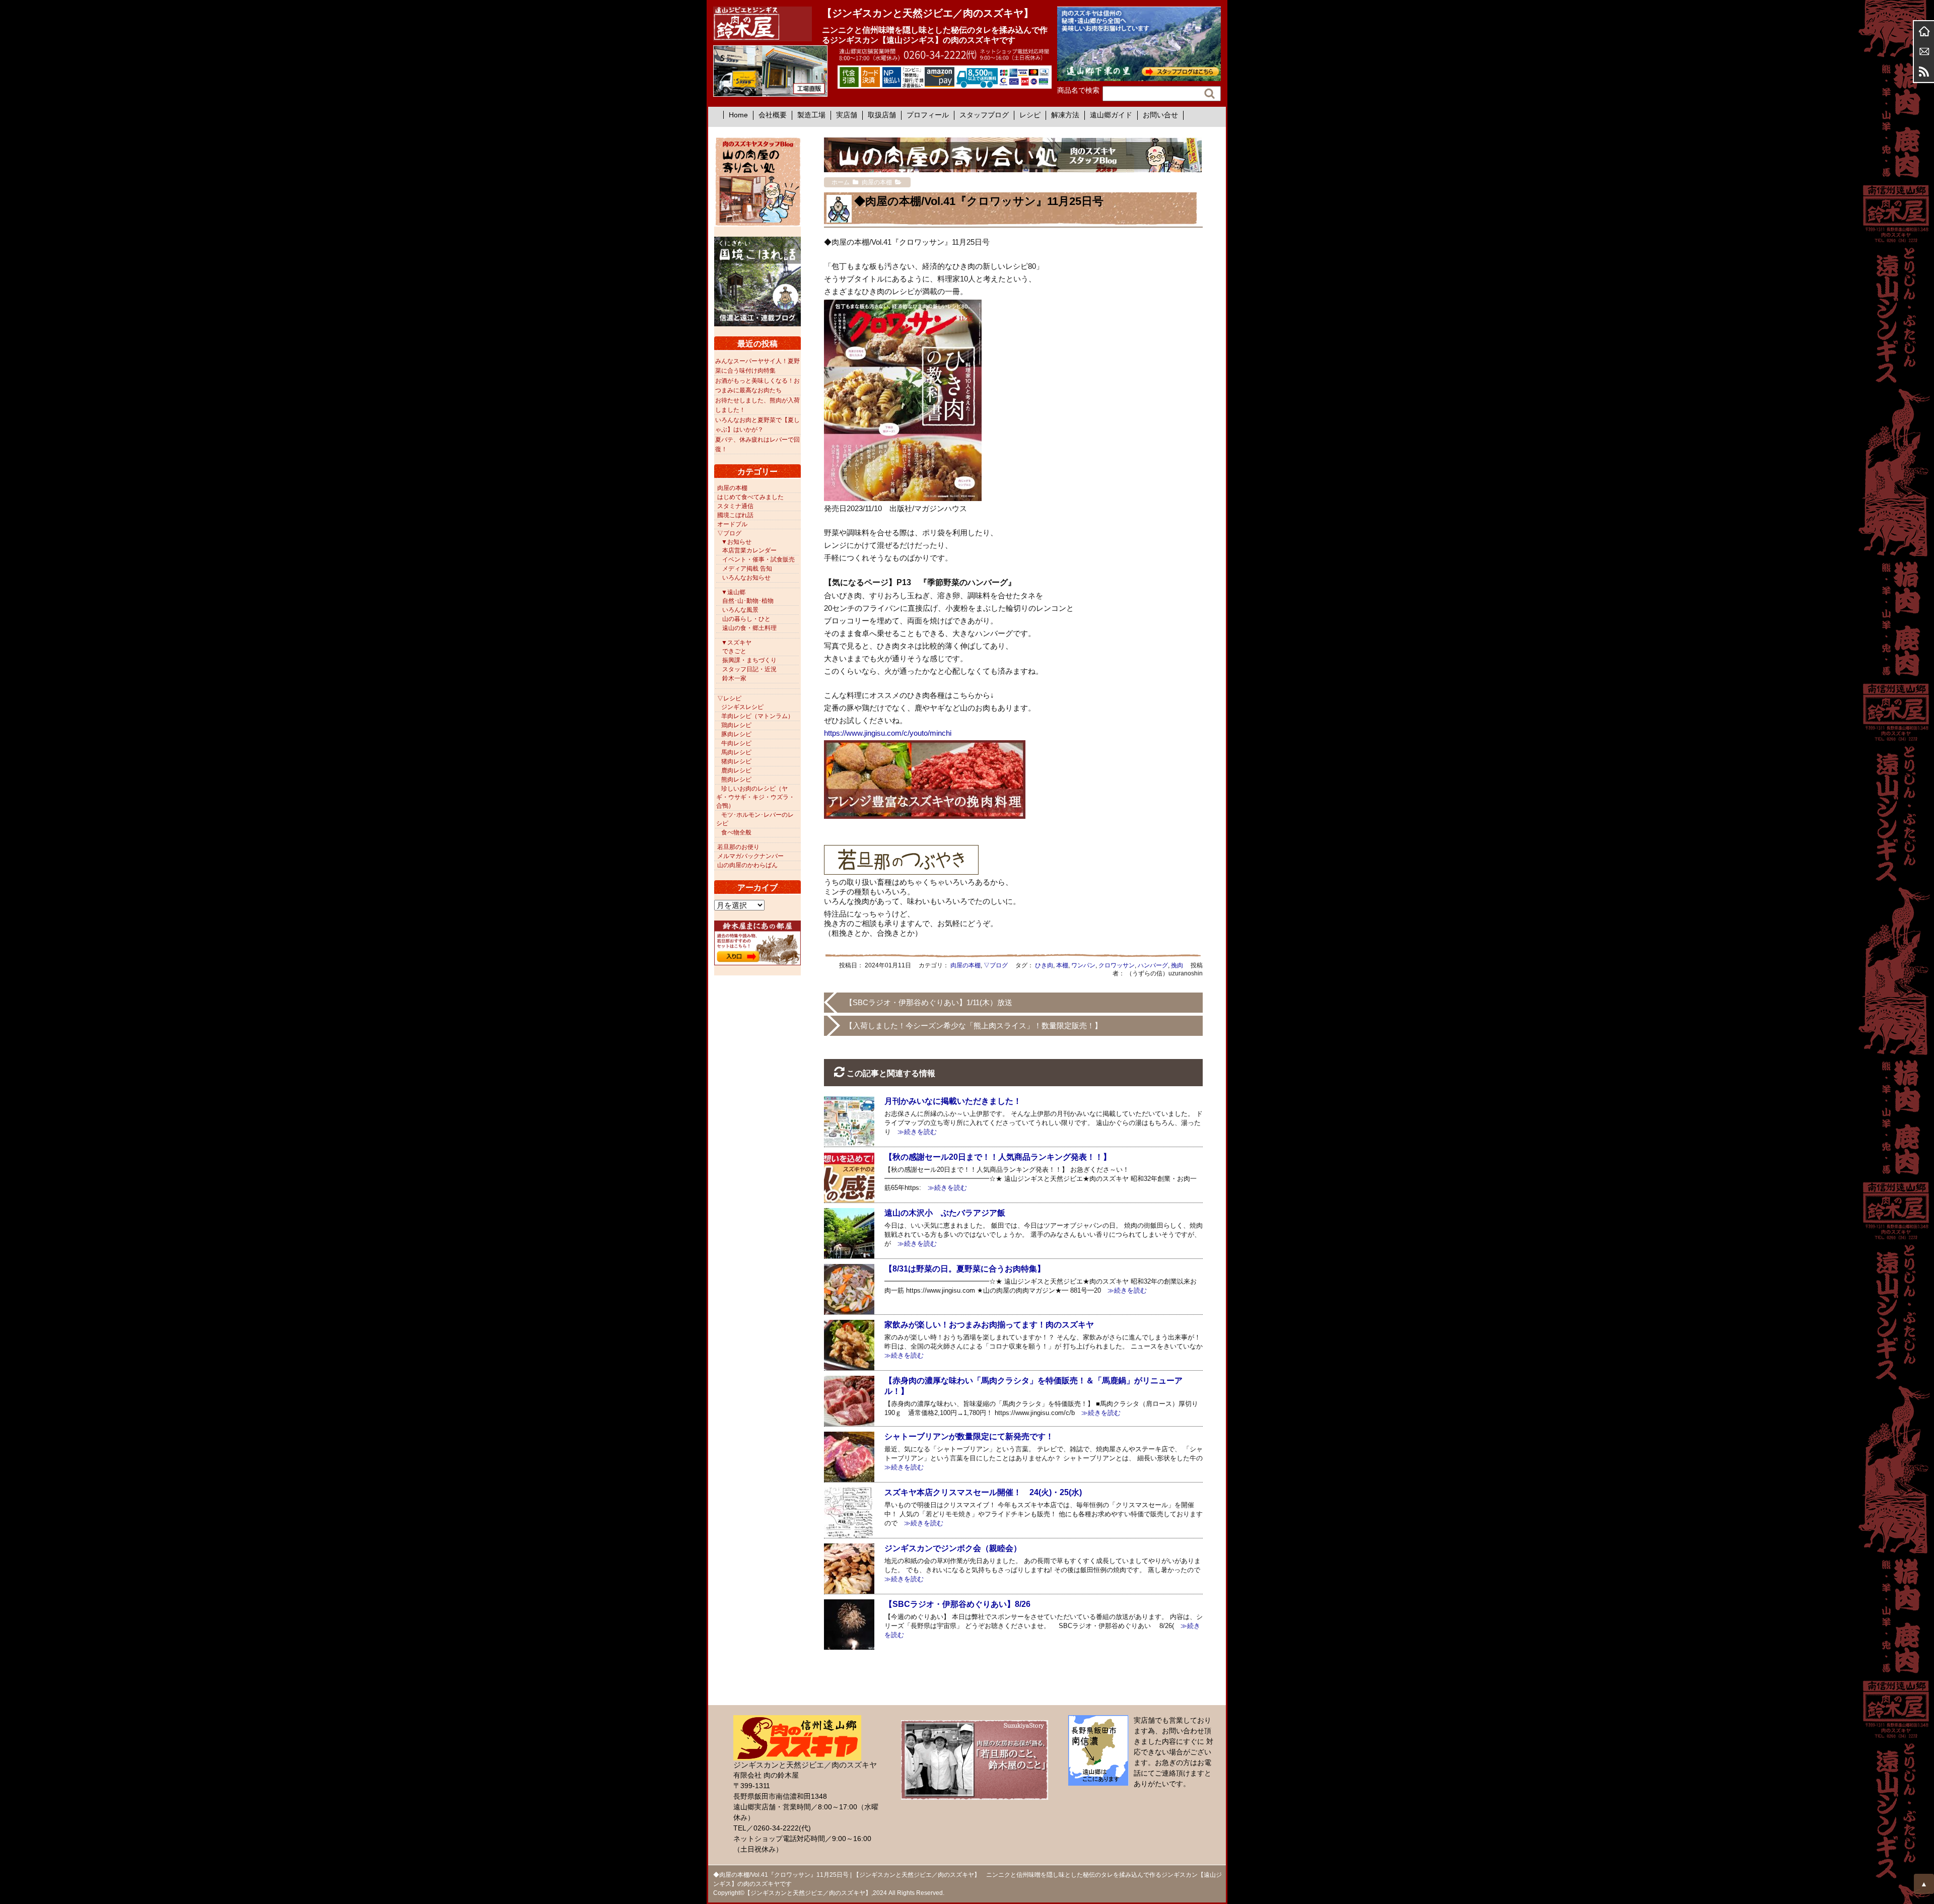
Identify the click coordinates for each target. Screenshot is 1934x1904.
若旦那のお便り (738, 847)
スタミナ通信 (735, 506)
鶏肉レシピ (736, 725)
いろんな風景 (740, 610)
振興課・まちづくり (749, 660)
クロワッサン (1117, 965)
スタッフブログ (984, 115)
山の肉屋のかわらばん (747, 865)
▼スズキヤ (736, 643)
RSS (1924, 72)
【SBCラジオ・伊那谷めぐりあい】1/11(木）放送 (929, 1002)
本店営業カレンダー (749, 550)
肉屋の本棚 (965, 965)
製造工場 (811, 115)
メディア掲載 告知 (747, 569)
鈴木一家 (734, 678)
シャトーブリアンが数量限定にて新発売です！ (969, 1436)
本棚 (1062, 965)
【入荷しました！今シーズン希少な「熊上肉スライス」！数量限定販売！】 (974, 1026)
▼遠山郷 (733, 592)
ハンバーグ (1153, 965)
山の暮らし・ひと (746, 619)
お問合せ (1924, 51)
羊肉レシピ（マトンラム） (757, 716)
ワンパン (1083, 965)
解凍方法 (1065, 115)
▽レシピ (729, 698)
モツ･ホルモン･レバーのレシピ (755, 819)
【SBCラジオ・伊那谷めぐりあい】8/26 (957, 1604)
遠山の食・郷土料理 (749, 628)
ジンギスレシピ (742, 707)
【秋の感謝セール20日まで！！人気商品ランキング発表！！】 (998, 1157)
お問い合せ (1160, 115)
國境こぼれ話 (735, 515)
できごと (734, 651)
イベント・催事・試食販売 (758, 559)
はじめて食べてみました (750, 497)
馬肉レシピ (736, 752)
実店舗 (847, 115)
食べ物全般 (736, 832)
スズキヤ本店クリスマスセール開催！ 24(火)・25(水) (983, 1492)
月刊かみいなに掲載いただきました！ (953, 1101)
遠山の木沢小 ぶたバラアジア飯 (945, 1213)
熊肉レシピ (736, 780)
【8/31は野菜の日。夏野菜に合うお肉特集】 (965, 1269)
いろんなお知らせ (746, 578)
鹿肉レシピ (736, 770)
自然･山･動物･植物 (748, 601)
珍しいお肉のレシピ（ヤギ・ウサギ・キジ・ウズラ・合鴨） (755, 797)
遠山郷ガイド (1111, 115)
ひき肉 (1044, 965)
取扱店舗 (882, 115)
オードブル (732, 524)
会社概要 (773, 115)
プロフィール (928, 115)
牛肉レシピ (736, 743)
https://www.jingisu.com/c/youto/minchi (888, 733)
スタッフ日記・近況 (749, 669)
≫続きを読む (914, 1132)
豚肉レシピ (736, 734)
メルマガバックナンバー (750, 856)
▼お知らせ (736, 542)
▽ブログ (996, 965)
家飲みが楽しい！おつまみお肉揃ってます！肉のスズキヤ (989, 1325)
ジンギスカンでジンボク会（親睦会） (953, 1548)
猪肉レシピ (736, 761)
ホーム (1924, 31)
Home (738, 115)
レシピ (1030, 115)
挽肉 (1177, 965)
